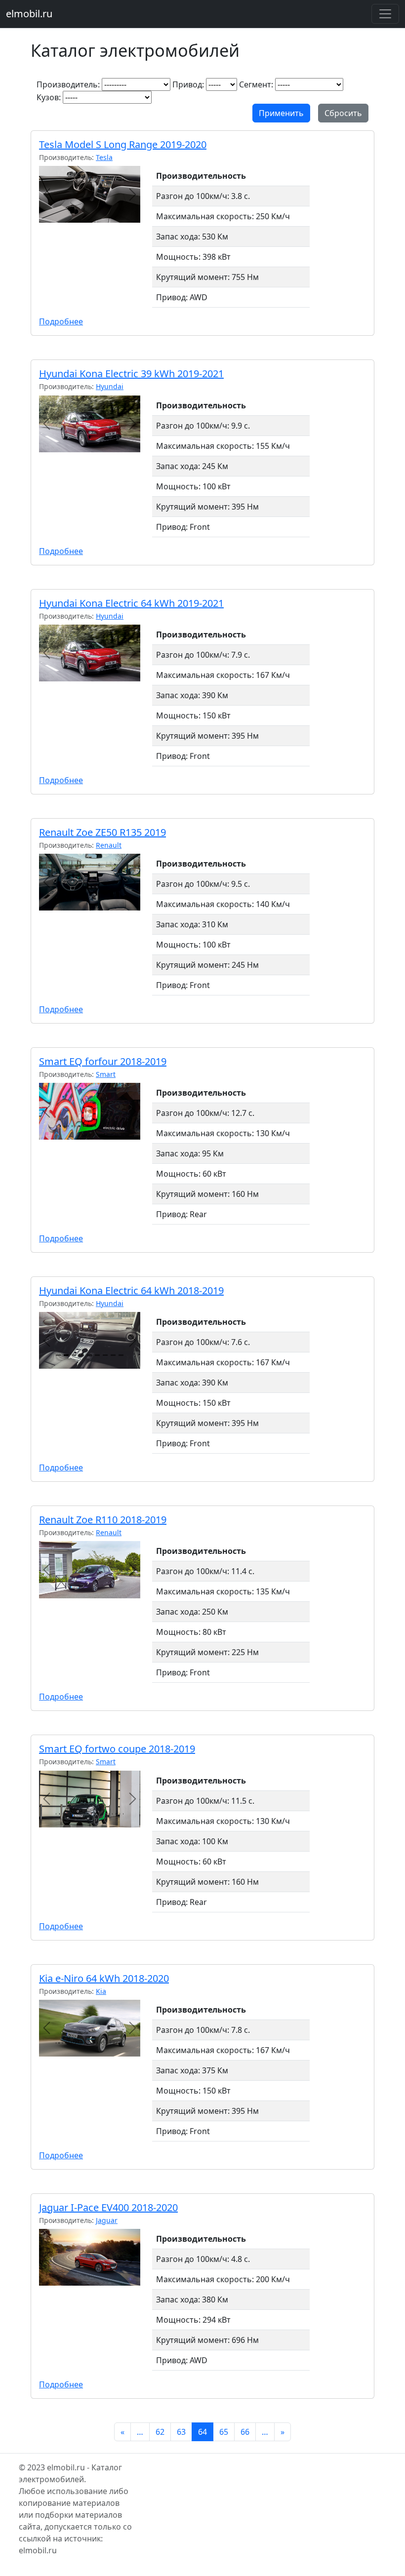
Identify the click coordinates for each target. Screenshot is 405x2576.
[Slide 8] (113, 1355)
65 (224, 2432)
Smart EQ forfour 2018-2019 (103, 1061)
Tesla (104, 157)
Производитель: (68, 84)
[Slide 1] (58, 1355)
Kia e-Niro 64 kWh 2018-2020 (104, 1978)
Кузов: (49, 97)
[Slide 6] (97, 1355)
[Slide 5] (89, 1355)
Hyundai (110, 386)
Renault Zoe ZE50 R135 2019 (102, 832)
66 (245, 2432)
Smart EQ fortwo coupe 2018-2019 (117, 1749)
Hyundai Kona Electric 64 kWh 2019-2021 (131, 603)
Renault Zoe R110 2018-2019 (103, 1520)
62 (160, 2432)
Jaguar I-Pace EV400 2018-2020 (108, 2207)
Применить (281, 113)
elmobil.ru (29, 14)
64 (202, 2432)
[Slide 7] (105, 1355)
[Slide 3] (74, 1355)
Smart (106, 1074)
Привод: (188, 84)
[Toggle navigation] (385, 14)
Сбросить (343, 113)
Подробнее (61, 321)
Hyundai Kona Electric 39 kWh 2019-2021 (131, 374)
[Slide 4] (81, 1355)
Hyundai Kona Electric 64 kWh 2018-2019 (131, 1290)
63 (181, 2432)
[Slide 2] (66, 1355)
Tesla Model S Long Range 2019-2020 (123, 144)
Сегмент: (256, 84)
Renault (109, 845)
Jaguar (107, 2220)
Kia (101, 1991)
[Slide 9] (121, 1355)
